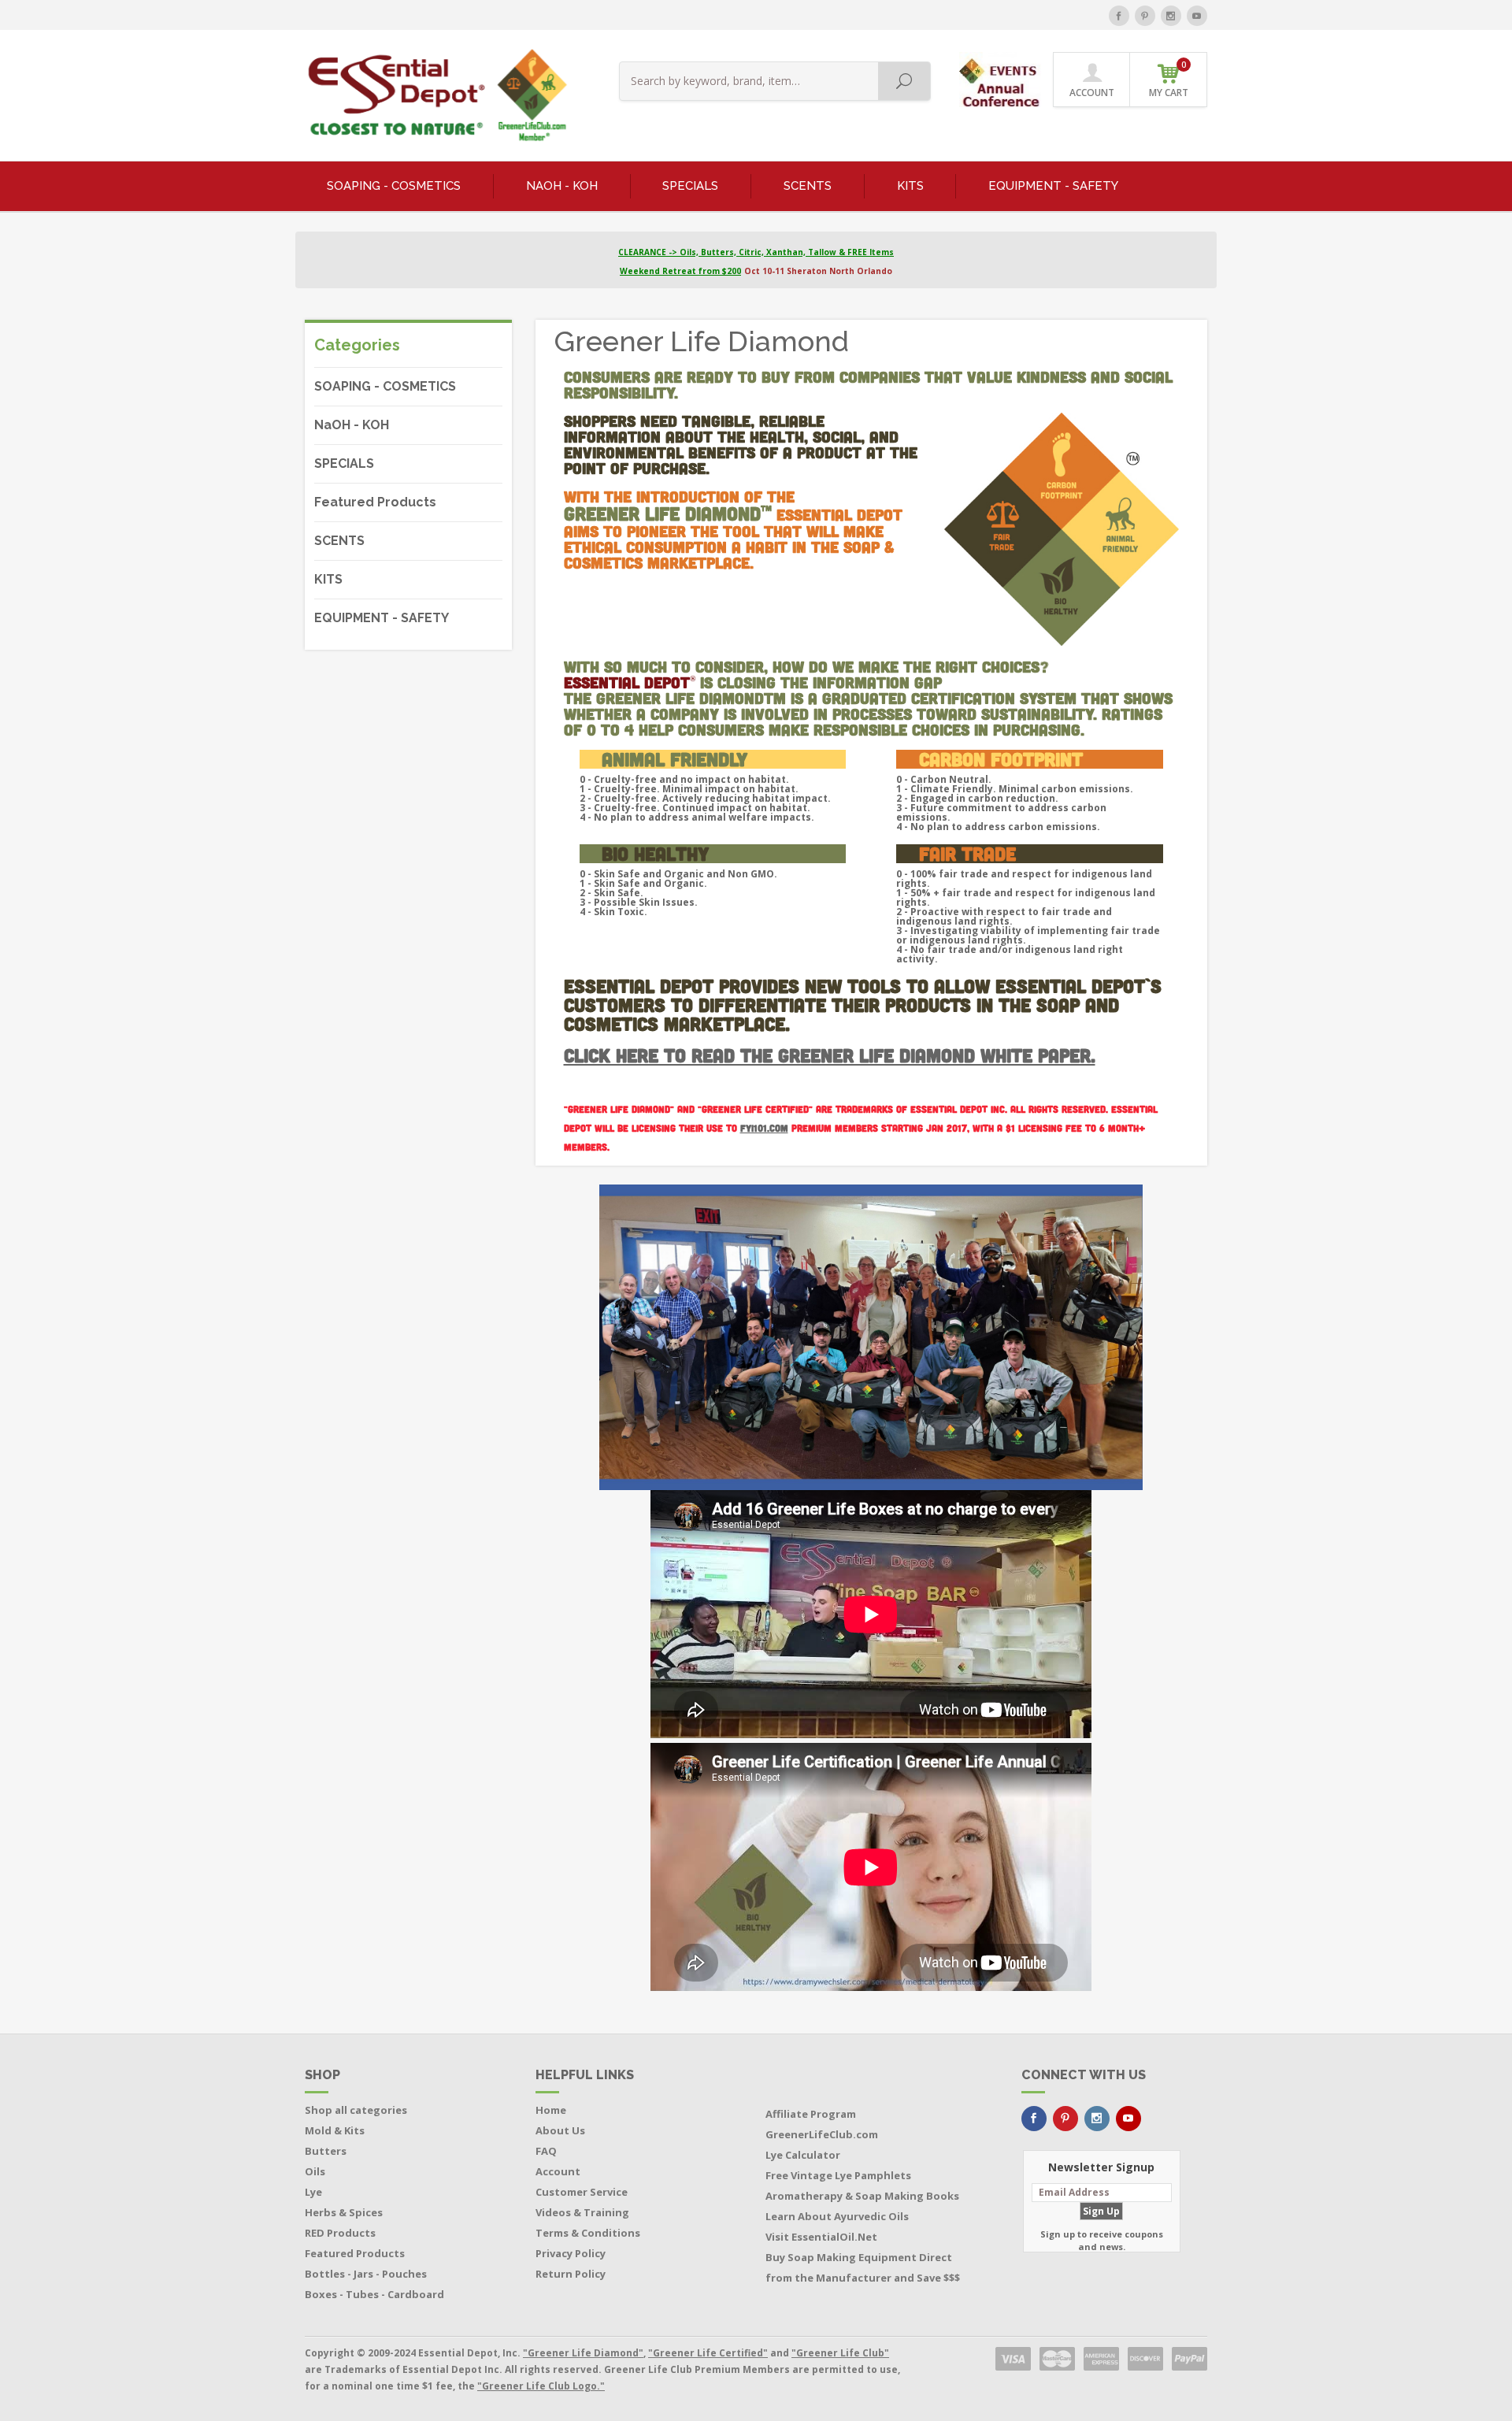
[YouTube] (1197, 16)
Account (558, 2171)
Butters (326, 2151)
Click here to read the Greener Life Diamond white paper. (830, 1055)
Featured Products (375, 502)
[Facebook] (1119, 16)
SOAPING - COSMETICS (394, 186)
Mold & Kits (335, 2130)
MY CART (1169, 79)
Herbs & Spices (344, 2212)
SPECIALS (690, 186)
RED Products (340, 2233)
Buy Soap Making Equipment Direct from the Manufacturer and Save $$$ (863, 2267)
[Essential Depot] (434, 95)
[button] (1001, 78)
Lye (313, 2192)
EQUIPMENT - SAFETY (1053, 186)
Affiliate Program (811, 2114)
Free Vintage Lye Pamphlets (838, 2175)
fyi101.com (764, 1128)
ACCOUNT (1092, 93)
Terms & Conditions (588, 2233)
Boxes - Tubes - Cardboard (374, 2294)
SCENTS (808, 186)
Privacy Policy (571, 2253)
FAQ (546, 2151)
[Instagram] (1171, 16)
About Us (560, 2130)
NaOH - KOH (562, 186)
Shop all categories (356, 2110)
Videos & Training (582, 2212)
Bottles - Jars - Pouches (366, 2274)
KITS (910, 186)
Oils (315, 2171)
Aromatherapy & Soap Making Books (862, 2196)
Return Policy (571, 2274)
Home (551, 2110)
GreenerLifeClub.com (822, 2134)
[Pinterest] (1145, 16)
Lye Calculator (803, 2155)
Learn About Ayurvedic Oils (837, 2216)
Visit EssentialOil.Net (821, 2237)
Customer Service (582, 2192)
